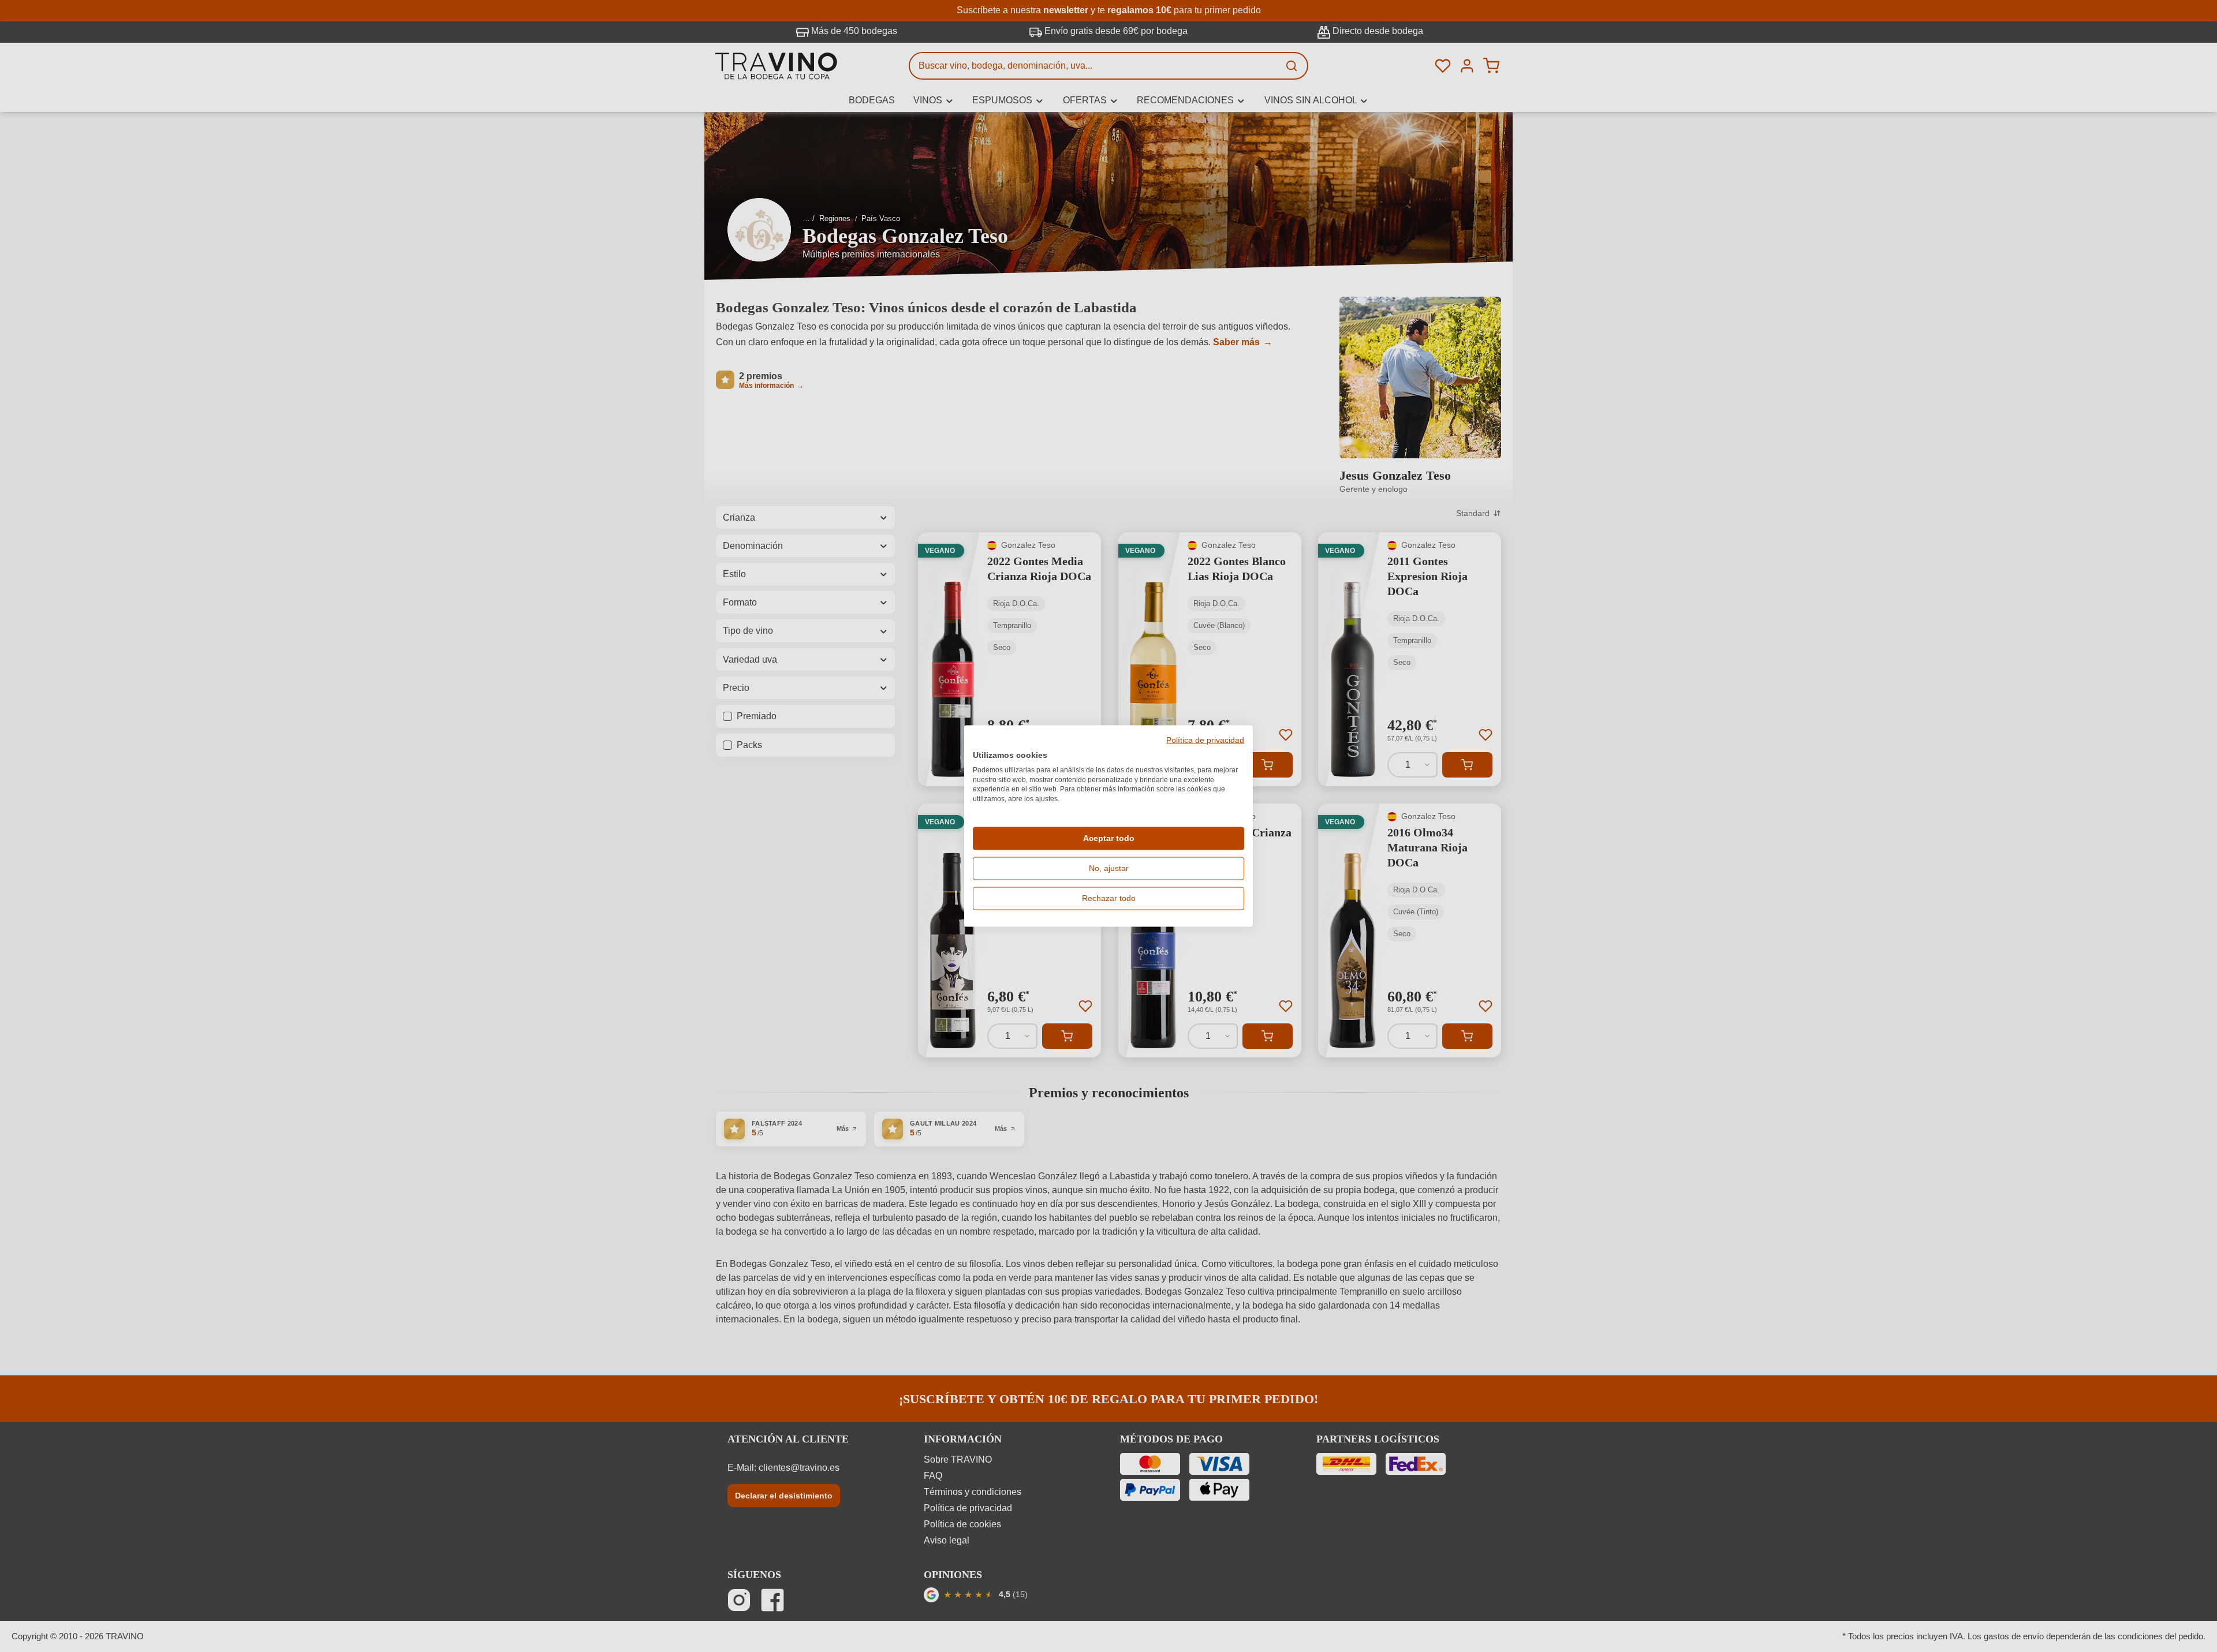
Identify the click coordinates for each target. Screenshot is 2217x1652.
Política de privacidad (1205, 741)
